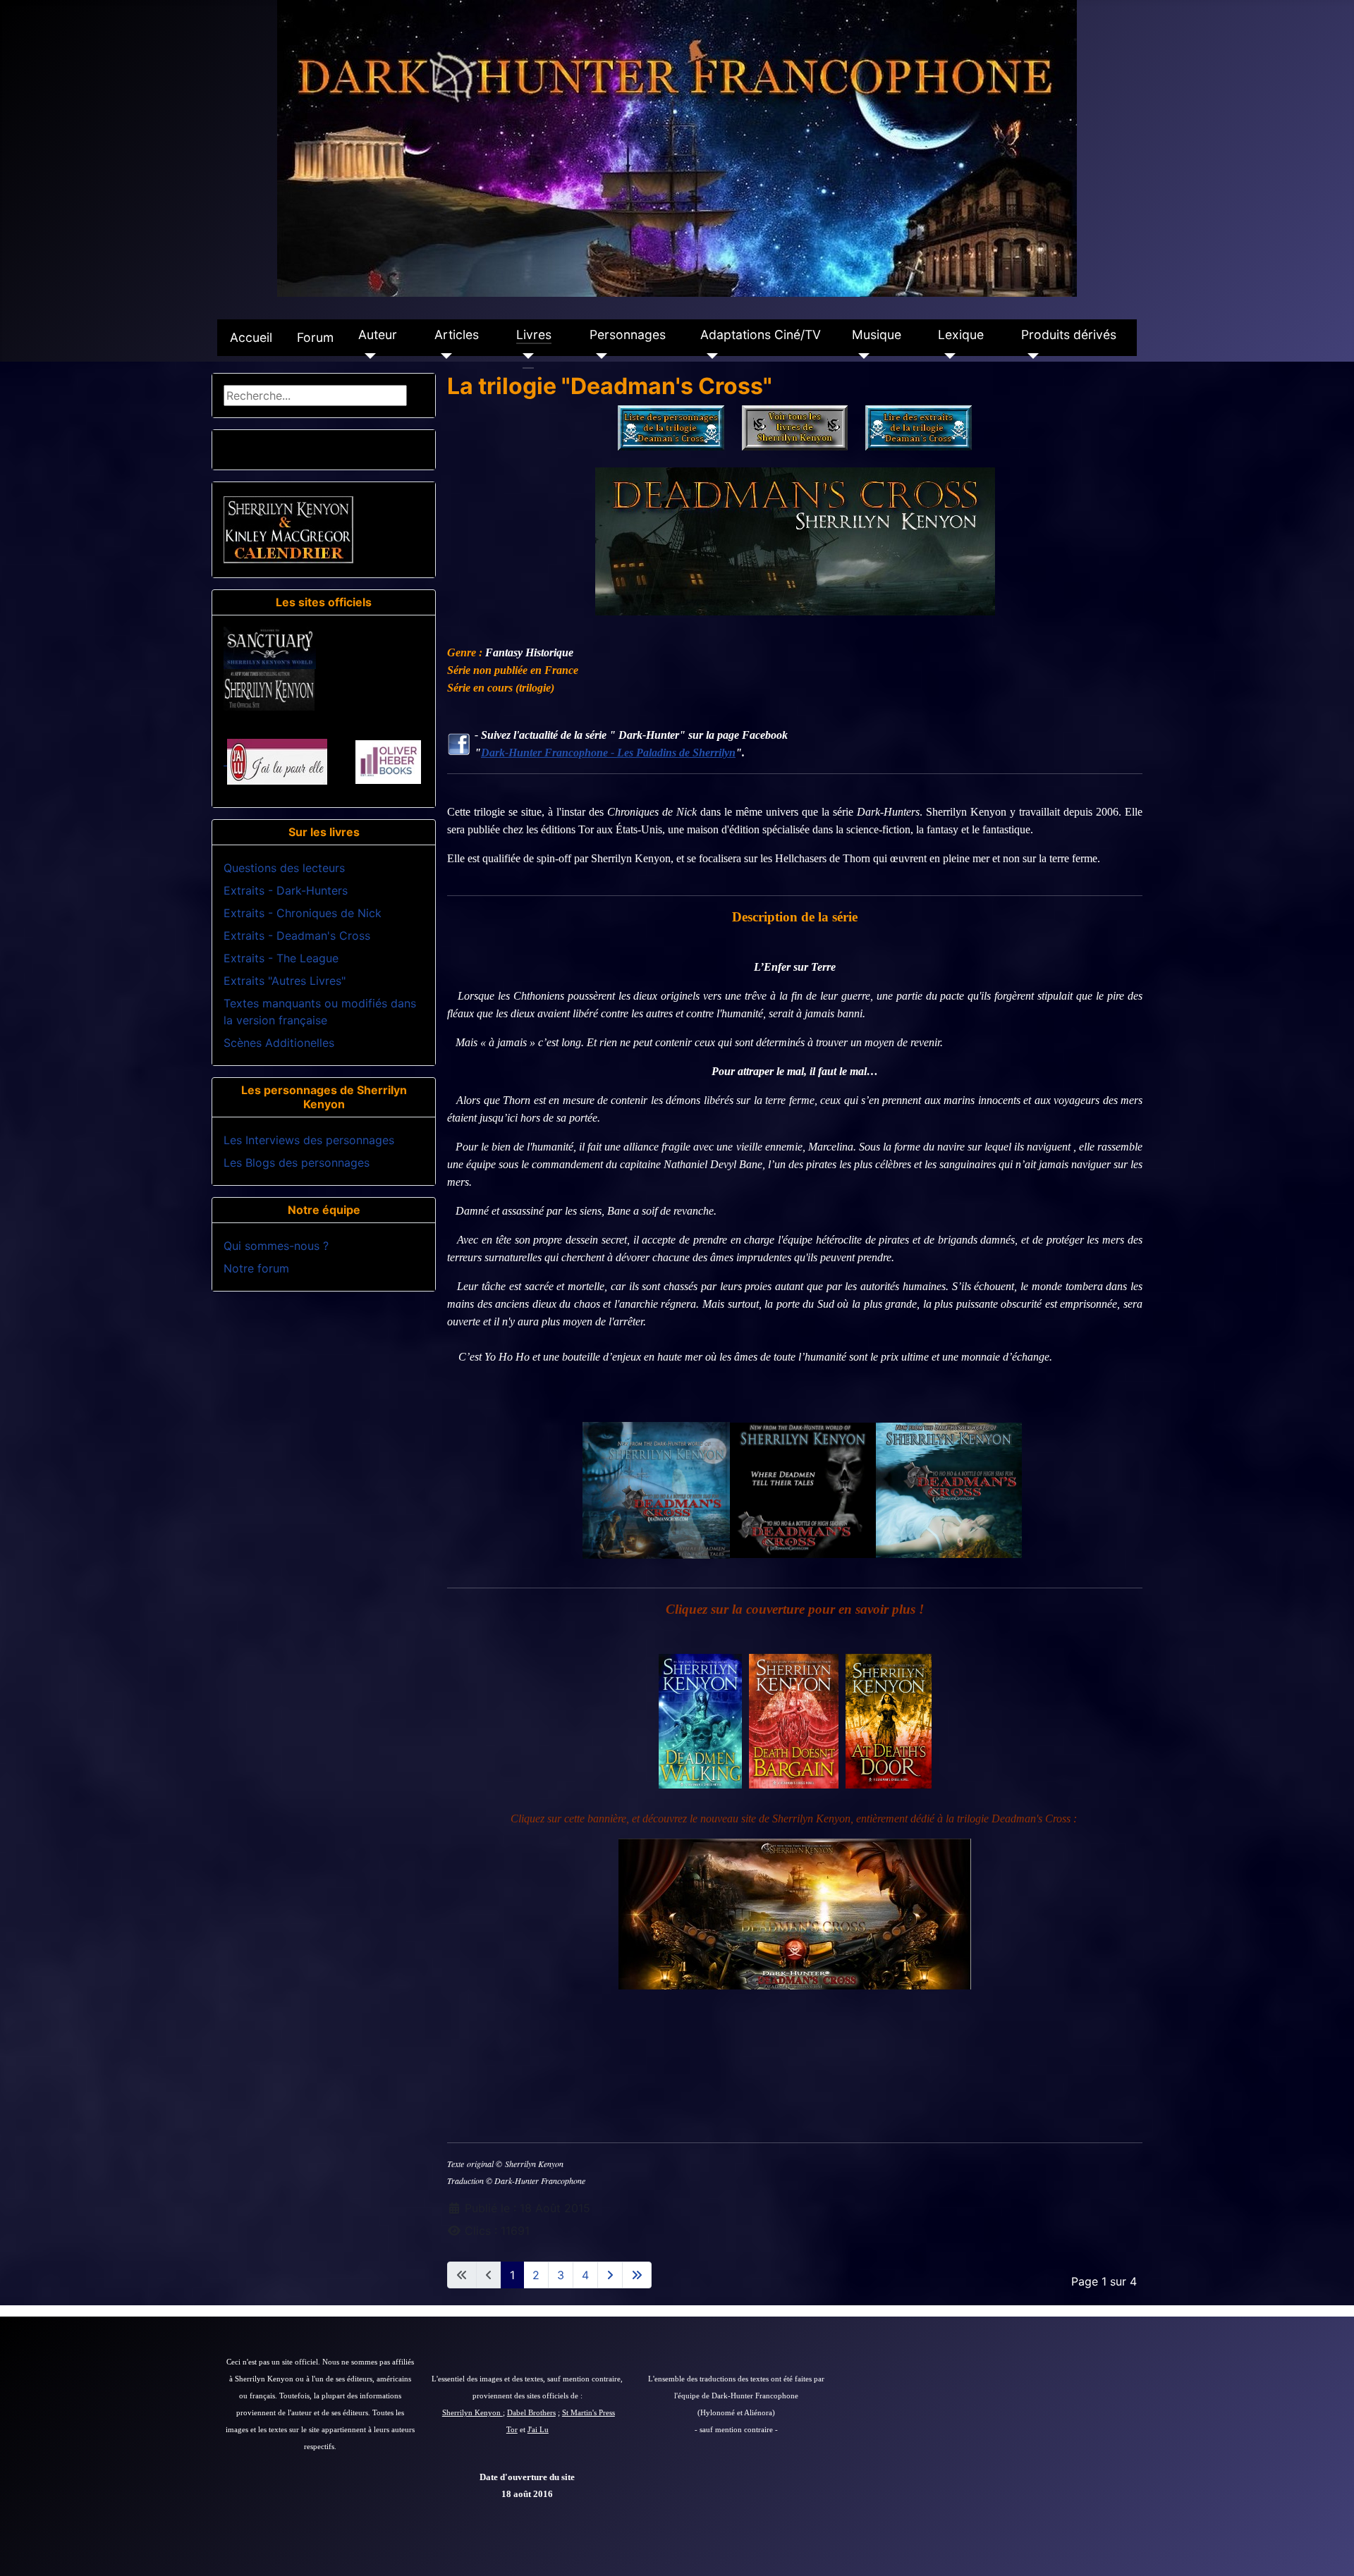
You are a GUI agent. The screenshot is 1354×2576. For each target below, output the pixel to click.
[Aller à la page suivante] (610, 2275)
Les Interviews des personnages (309, 1140)
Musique (877, 335)
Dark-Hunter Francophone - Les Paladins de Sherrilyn (608, 753)
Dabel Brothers (531, 2413)
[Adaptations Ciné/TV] (709, 356)
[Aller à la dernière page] (637, 2275)
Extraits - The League (281, 958)
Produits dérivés (1069, 335)
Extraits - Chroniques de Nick (303, 913)
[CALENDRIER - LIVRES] (288, 529)
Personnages (628, 335)
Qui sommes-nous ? (276, 1246)
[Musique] (861, 356)
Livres (534, 335)
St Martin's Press (588, 2413)
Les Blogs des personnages (297, 1163)
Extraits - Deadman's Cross (297, 936)
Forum (315, 337)
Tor (512, 2430)
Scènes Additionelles (279, 1043)
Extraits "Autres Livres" (285, 981)
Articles (457, 335)
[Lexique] (947, 356)
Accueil (251, 337)
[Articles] (443, 356)
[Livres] (525, 356)
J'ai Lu (538, 2430)
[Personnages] (598, 356)
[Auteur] (367, 356)
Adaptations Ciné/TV (761, 335)
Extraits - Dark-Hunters (286, 890)
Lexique (961, 335)
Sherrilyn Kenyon (472, 2413)
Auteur (378, 335)
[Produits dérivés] (1030, 356)
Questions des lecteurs (284, 868)
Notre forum (256, 1268)
